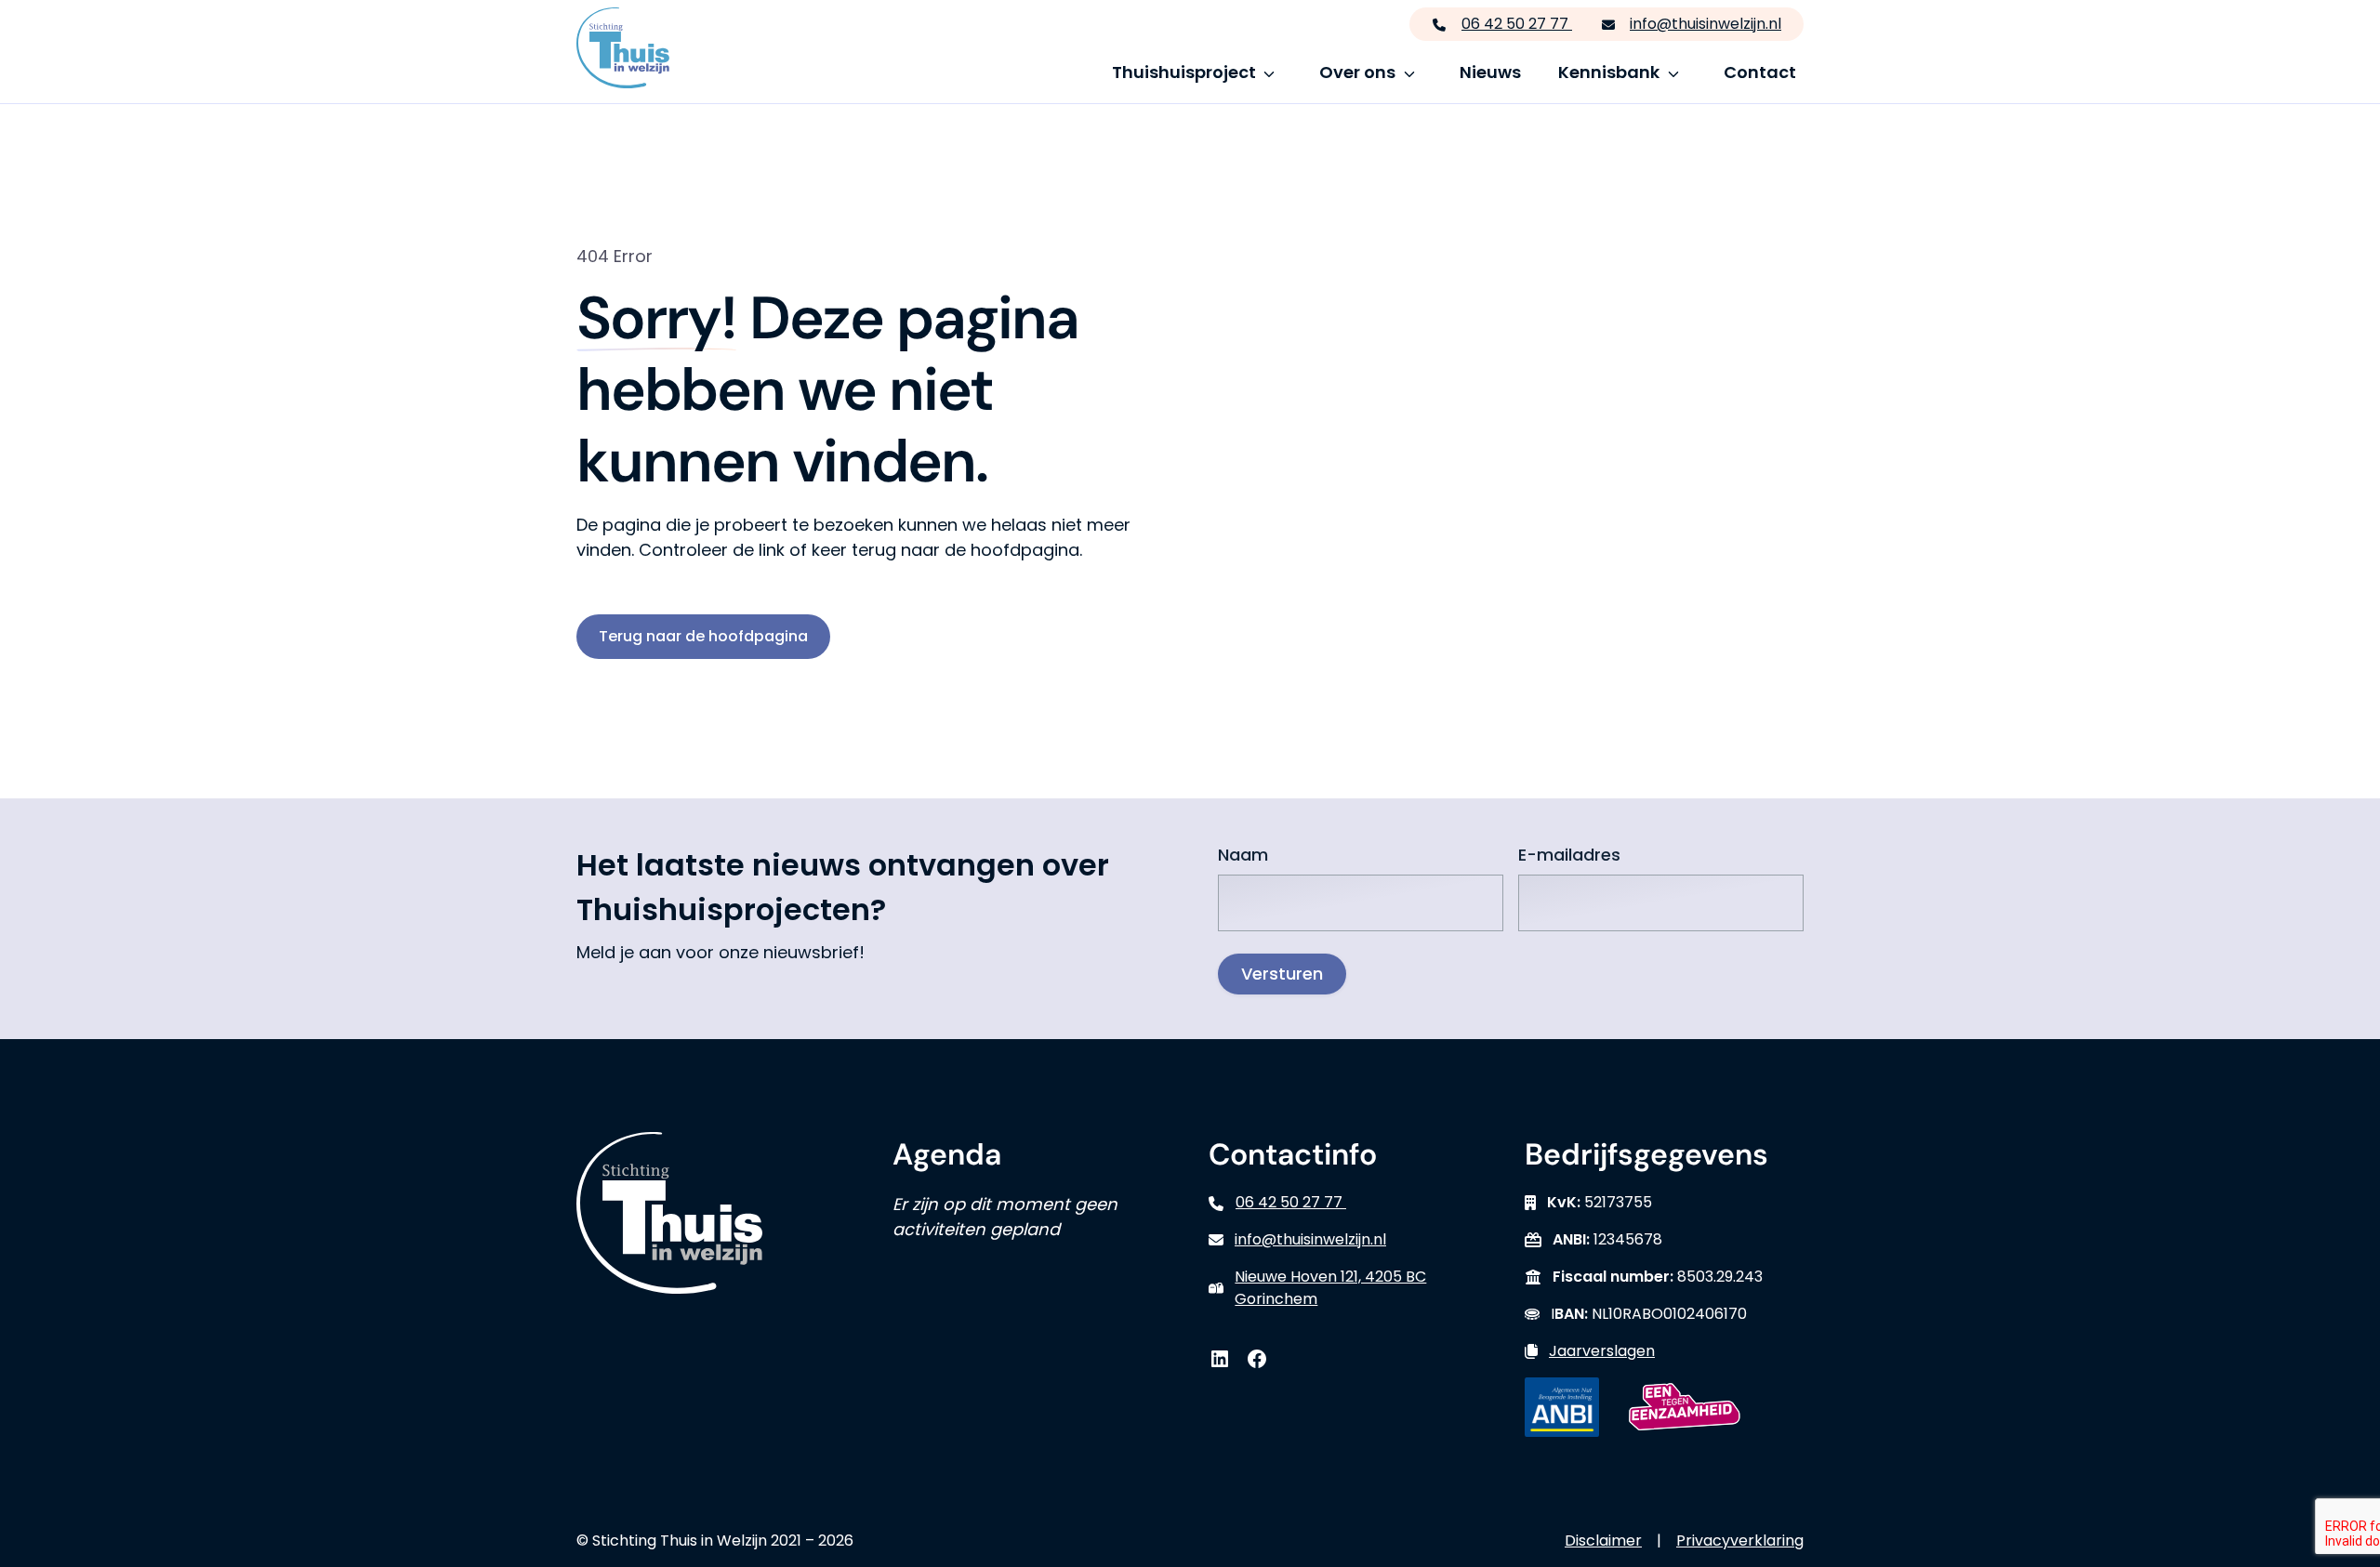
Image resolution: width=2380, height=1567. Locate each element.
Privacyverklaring (1740, 1541)
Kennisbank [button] (1609, 72)
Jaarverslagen (1602, 1351)
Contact (1760, 72)
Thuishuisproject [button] (1184, 72)
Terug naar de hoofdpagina (703, 636)
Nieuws (1490, 72)
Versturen (1282, 974)
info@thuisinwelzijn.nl (1706, 24)
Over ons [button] (1357, 72)
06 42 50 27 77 (1517, 24)
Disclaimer (1603, 1541)
